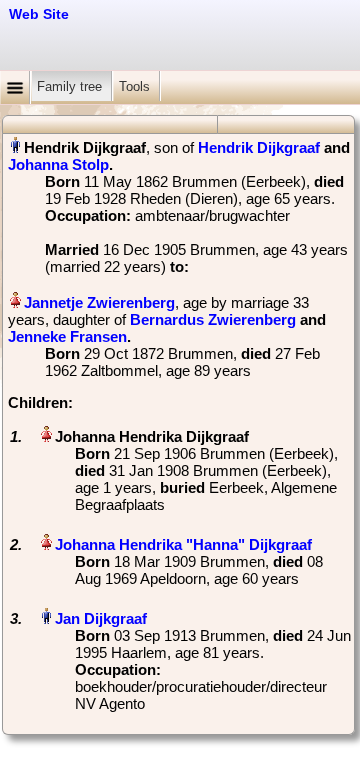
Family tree (71, 86)
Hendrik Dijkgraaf (259, 147)
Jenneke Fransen (67, 336)
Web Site (39, 14)
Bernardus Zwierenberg (213, 319)
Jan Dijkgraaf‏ (101, 618)
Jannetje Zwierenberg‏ (99, 302)
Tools (136, 86)
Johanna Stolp (58, 164)
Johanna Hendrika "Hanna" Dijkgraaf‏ (183, 544)
